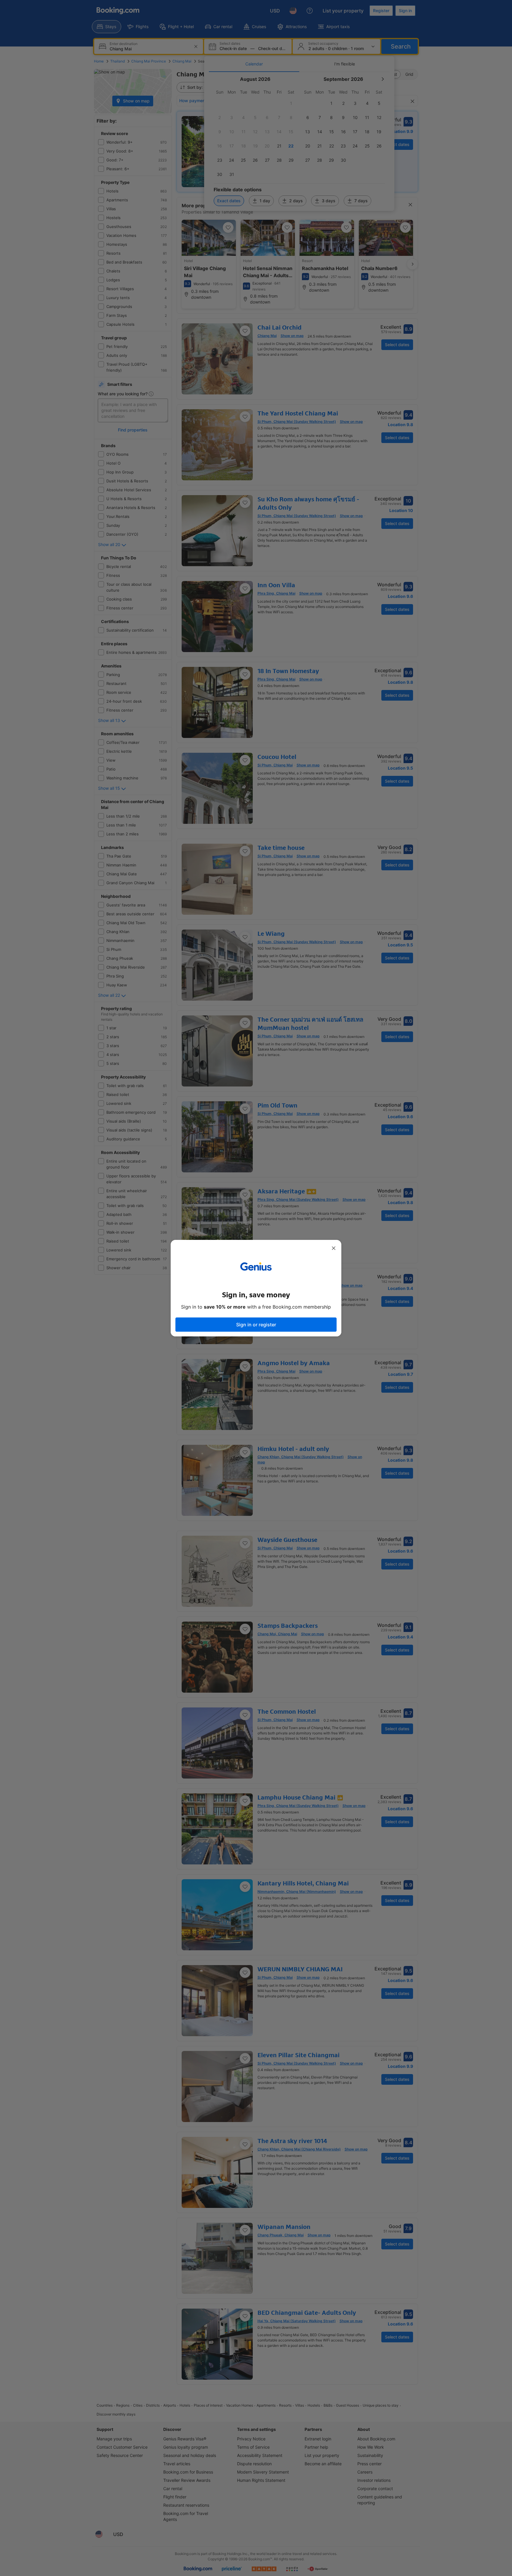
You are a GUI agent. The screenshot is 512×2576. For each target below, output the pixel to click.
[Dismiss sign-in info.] (334, 1248)
